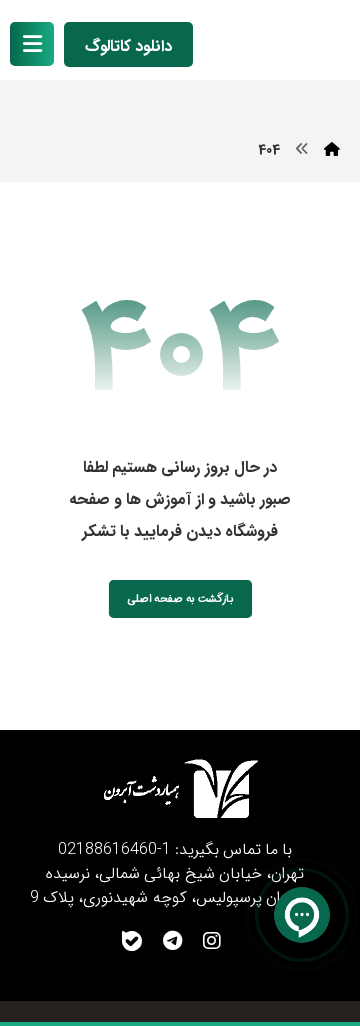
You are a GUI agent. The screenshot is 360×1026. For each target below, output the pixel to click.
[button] (32, 44)
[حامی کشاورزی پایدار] (283, 41)
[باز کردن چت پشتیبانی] (302, 915)
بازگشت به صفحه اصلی (180, 598)
